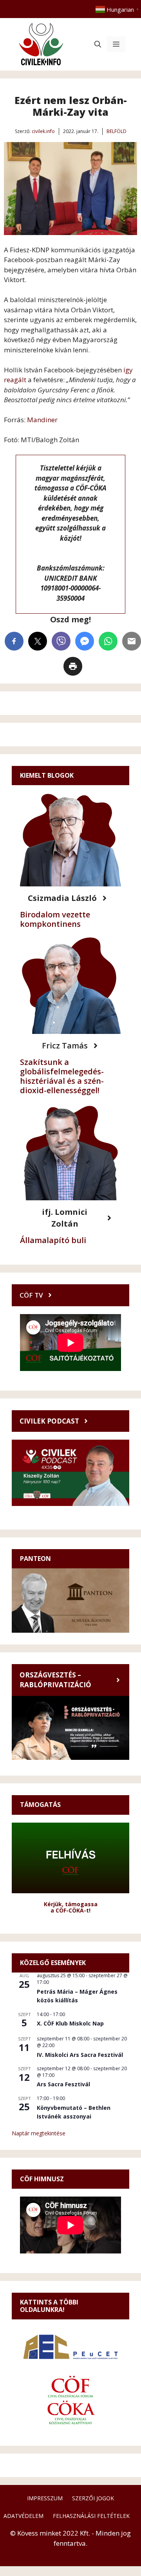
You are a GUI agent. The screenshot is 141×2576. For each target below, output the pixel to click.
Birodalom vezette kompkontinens (55, 919)
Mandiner (42, 420)
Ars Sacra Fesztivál (63, 2084)
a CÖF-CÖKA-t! (70, 1910)
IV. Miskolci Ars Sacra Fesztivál (80, 2055)
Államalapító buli (53, 1240)
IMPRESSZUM (45, 2498)
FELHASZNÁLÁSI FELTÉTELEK (91, 2516)
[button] (98, 44)
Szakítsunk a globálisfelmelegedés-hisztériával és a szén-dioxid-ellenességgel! (62, 1076)
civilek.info (43, 131)
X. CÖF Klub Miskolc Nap (70, 2023)
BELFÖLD (117, 131)
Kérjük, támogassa (71, 1904)
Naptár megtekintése (39, 2133)
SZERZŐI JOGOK (93, 2498)
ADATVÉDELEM (23, 2516)
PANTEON (35, 1559)
